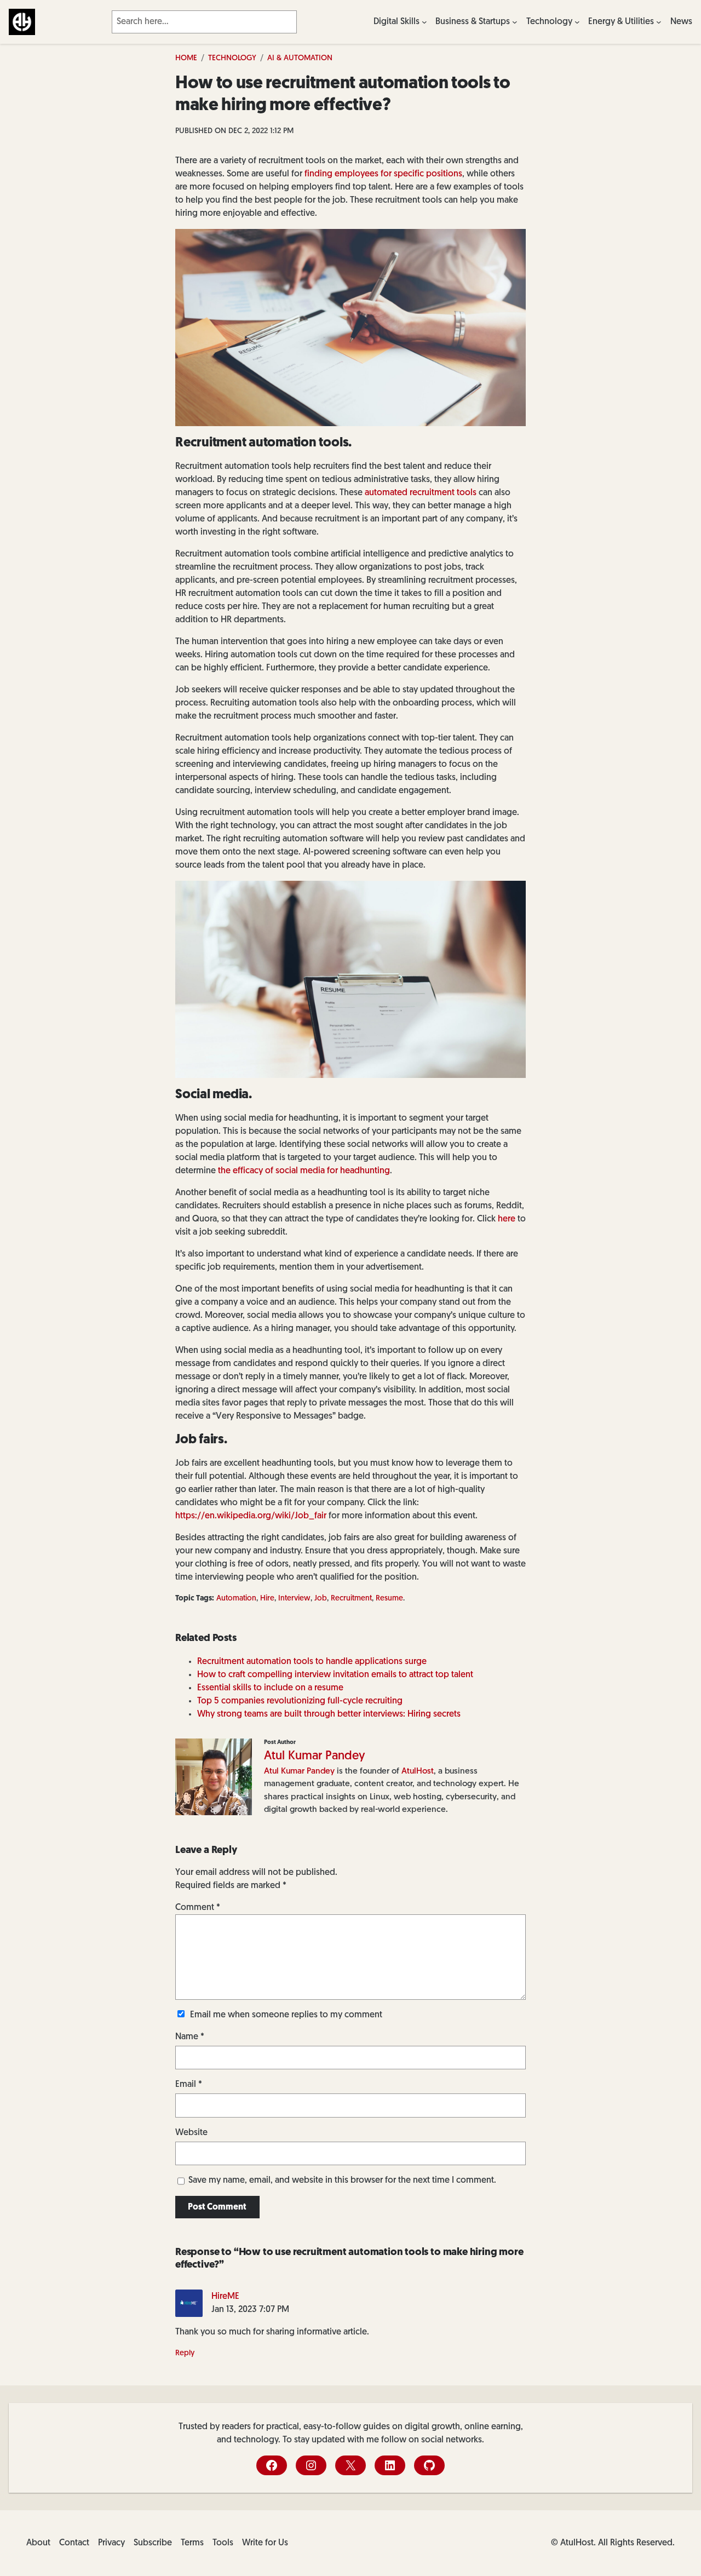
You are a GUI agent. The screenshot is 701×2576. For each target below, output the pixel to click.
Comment (198, 1908)
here (507, 1219)
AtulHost (418, 1771)
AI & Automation (300, 58)
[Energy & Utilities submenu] (659, 22)
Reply (185, 2353)
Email (189, 2085)
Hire (267, 1599)
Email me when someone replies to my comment (286, 2015)
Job (321, 1599)
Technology (232, 58)
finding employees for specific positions (383, 174)
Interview (294, 1599)
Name (190, 2037)
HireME (225, 2297)
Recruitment (351, 1599)
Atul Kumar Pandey (315, 1756)
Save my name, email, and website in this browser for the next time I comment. (342, 2181)
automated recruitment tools (421, 493)
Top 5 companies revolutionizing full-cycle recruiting (300, 1701)
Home (186, 58)
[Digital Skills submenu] (424, 22)
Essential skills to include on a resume (270, 1688)
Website (191, 2133)
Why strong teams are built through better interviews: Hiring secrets (329, 1714)
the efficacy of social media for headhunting (304, 1171)
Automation (236, 1599)
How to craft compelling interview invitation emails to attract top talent (335, 1675)
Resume (389, 1599)
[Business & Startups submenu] (515, 22)
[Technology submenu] (577, 22)
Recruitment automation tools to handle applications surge (312, 1662)
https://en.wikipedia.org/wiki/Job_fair (251, 1516)
